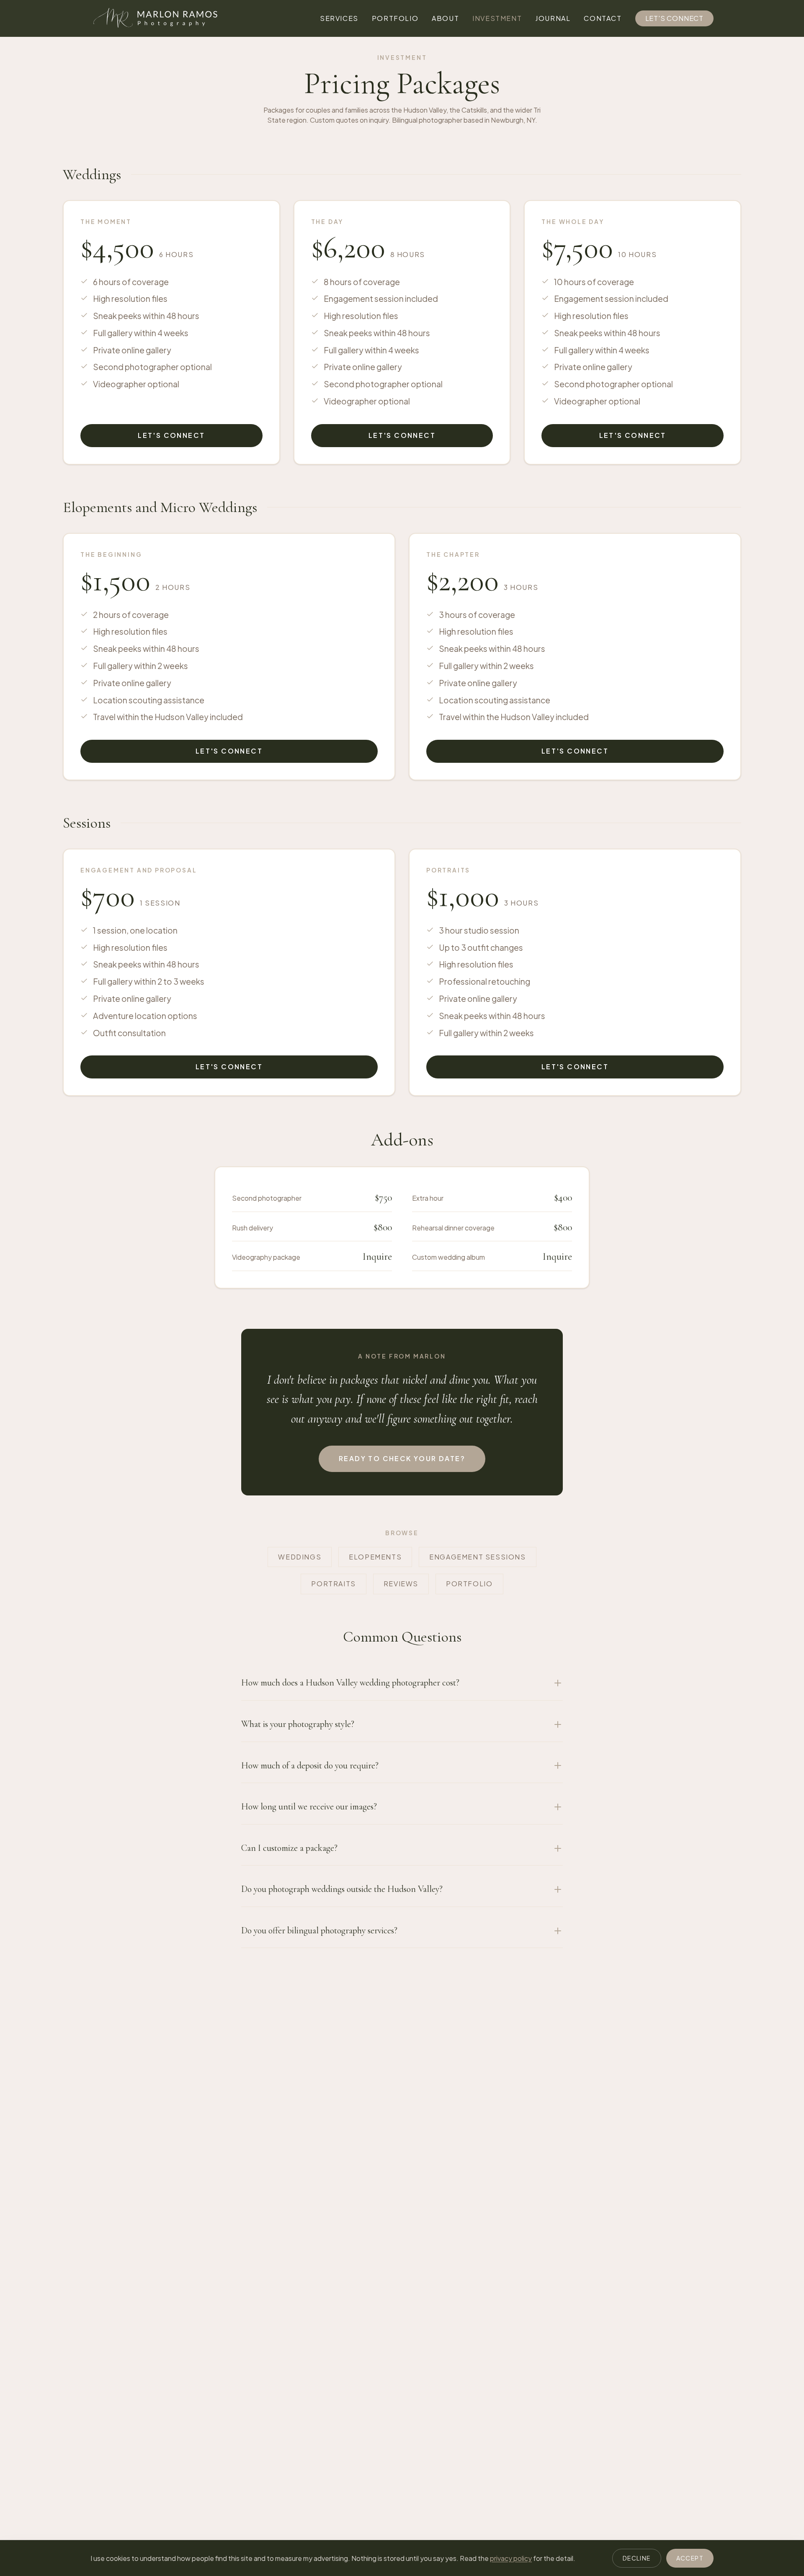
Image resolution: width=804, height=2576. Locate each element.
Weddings (300, 1557)
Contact (603, 18)
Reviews (401, 1584)
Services (339, 18)
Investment (497, 18)
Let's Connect (674, 18)
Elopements (375, 1557)
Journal (553, 18)
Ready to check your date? (402, 1458)
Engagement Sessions (477, 1557)
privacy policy (511, 2558)
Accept (690, 2558)
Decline (637, 2558)
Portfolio (395, 18)
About (445, 18)
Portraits (333, 1584)
